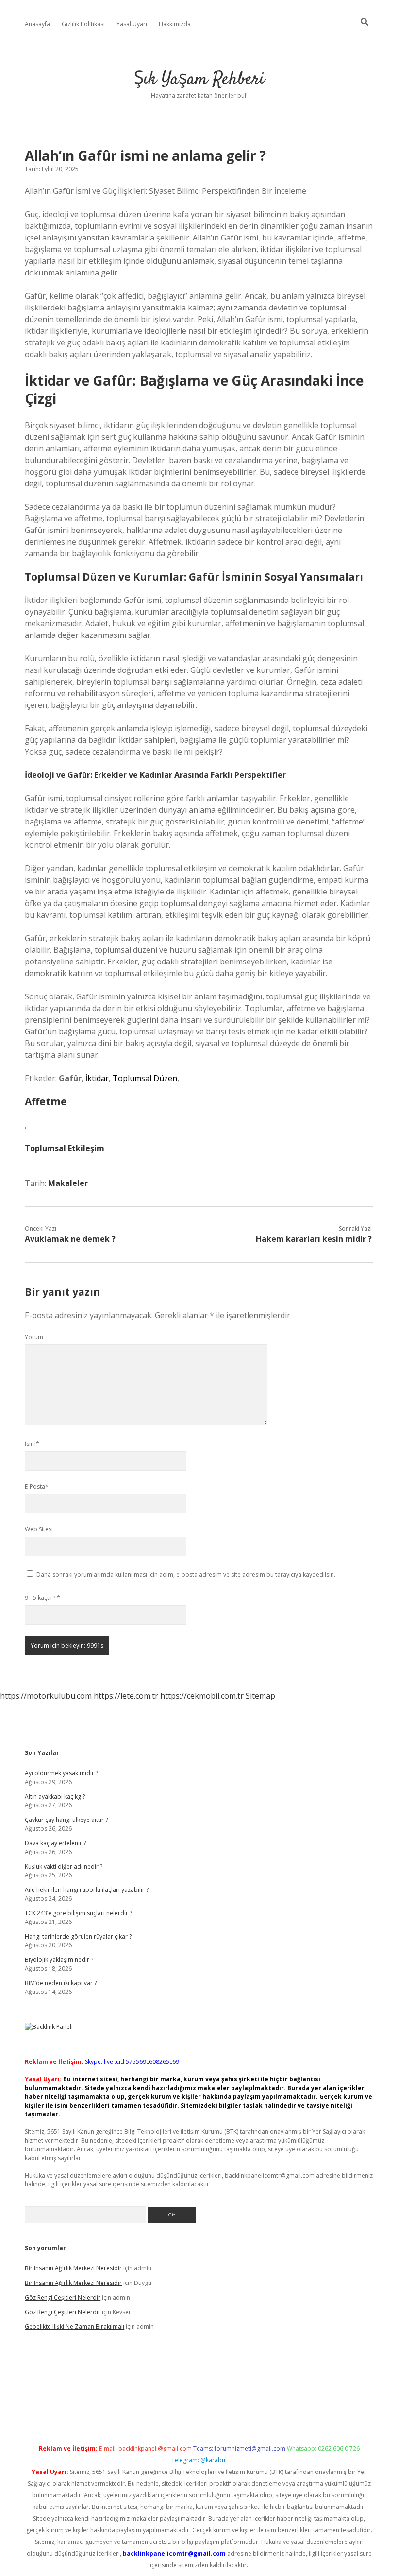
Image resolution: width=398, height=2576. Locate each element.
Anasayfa (37, 24)
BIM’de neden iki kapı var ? (61, 1983)
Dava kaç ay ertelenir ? (55, 1843)
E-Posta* (37, 1486)
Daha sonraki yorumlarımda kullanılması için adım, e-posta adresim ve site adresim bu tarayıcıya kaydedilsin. (186, 1574)
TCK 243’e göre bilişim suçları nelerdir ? (78, 1913)
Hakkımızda (175, 24)
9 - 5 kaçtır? (42, 1598)
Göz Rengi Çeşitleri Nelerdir (63, 2297)
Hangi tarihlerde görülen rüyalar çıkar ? (78, 1936)
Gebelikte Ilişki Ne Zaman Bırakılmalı (75, 2327)
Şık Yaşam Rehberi (199, 79)
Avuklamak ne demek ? (70, 1239)
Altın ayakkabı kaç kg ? (55, 1796)
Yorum (34, 1337)
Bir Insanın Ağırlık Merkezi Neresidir (73, 2268)
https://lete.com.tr (126, 1696)
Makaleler (68, 1183)
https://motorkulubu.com (46, 1696)
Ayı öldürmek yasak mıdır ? (61, 1773)
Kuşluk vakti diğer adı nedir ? (64, 1866)
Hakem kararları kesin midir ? (314, 1239)
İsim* (32, 1444)
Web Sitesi (39, 1529)
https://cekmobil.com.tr (202, 1696)
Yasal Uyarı (132, 24)
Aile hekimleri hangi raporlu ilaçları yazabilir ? (87, 1890)
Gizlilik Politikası (83, 24)
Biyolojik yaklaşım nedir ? (59, 1960)
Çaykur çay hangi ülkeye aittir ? (66, 1820)
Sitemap (260, 1696)
